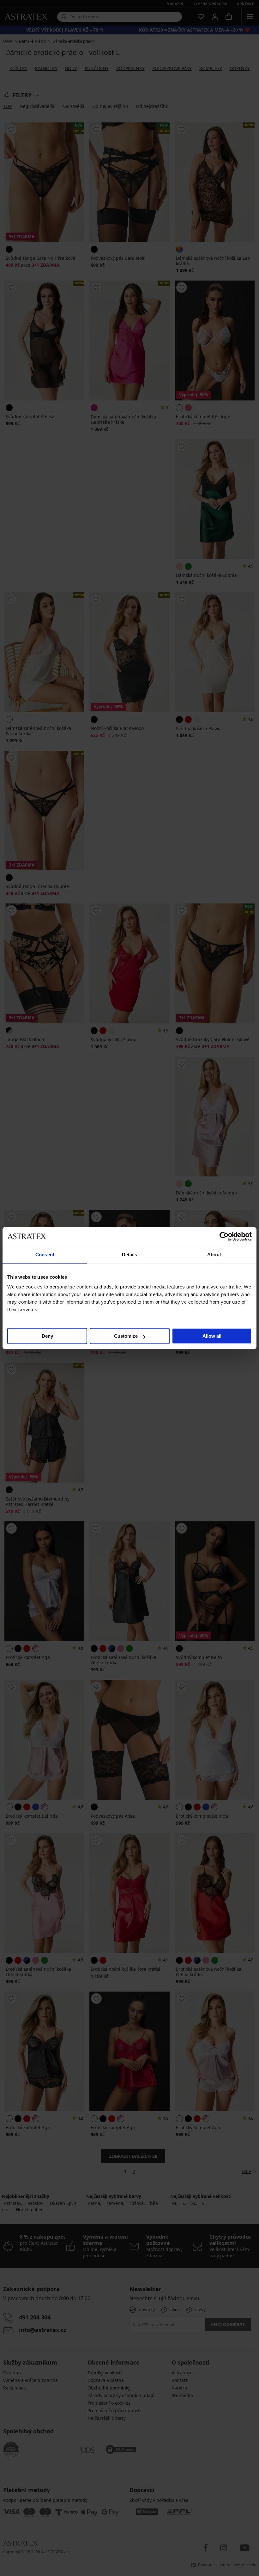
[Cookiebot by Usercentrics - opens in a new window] (224, 1236)
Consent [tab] (45, 1255)
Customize (126, 1336)
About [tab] (214, 1255)
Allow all (212, 1336)
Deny (47, 1336)
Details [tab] (130, 1255)
